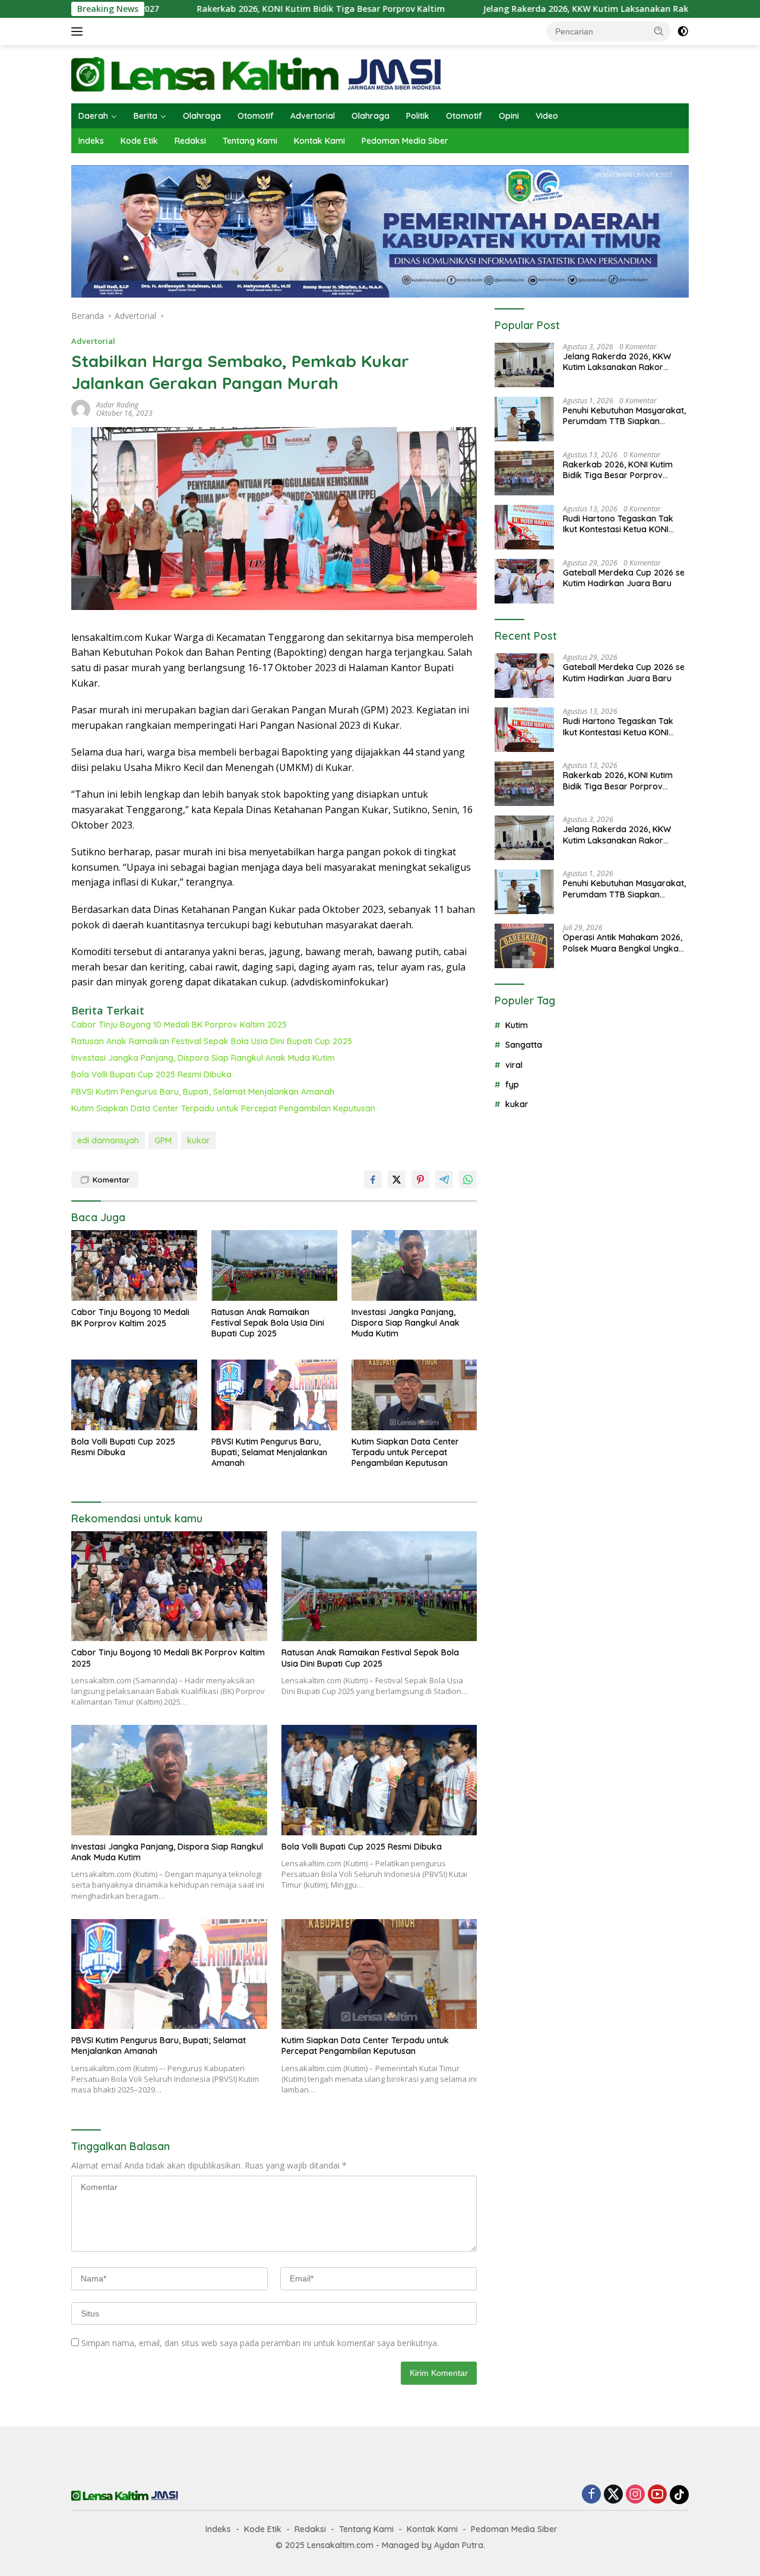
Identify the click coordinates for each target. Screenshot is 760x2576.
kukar (199, 1140)
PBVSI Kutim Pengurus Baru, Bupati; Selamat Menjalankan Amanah (203, 1092)
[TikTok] (679, 2495)
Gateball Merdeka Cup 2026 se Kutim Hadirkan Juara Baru (624, 578)
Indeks (91, 141)
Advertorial (313, 116)
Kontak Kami (319, 141)
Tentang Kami (250, 141)
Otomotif (256, 116)
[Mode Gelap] (683, 31)
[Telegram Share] (444, 1180)
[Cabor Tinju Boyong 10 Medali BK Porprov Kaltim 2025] (134, 1265)
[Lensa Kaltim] (256, 73)
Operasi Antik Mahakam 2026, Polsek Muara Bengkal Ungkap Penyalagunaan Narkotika (623, 943)
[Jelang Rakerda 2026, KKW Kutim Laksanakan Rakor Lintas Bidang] (524, 365)
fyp (512, 1085)
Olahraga (202, 116)
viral (514, 1065)
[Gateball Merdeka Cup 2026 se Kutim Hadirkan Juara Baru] (524, 581)
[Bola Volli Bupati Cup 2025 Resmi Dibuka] (134, 1395)
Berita (145, 116)
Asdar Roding (117, 405)
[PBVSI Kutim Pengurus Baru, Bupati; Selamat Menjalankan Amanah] (274, 1395)
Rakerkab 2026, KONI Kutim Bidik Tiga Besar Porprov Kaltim (230, 9)
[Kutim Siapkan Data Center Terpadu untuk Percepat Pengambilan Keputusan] (414, 1395)
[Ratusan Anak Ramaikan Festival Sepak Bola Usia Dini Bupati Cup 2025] (274, 1265)
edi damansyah (108, 1140)
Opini (509, 116)
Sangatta (524, 1045)
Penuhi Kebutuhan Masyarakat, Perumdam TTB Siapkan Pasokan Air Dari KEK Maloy (624, 416)
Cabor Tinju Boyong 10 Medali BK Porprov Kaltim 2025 (179, 1025)
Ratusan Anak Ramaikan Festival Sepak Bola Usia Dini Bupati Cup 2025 (212, 1041)
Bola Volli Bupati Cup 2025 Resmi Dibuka (151, 1074)
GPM (163, 1140)
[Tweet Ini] (397, 1180)
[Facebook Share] (373, 1180)
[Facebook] (591, 2495)
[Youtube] (657, 2495)
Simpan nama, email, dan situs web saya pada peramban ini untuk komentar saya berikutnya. (260, 2343)
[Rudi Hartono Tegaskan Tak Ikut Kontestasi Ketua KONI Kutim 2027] (524, 527)
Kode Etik (139, 141)
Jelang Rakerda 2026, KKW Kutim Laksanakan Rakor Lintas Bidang (529, 9)
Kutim (517, 1025)
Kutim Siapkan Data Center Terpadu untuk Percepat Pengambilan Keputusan (223, 1108)
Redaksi (190, 141)
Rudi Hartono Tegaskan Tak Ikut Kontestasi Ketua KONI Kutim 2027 (618, 524)
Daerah (93, 116)
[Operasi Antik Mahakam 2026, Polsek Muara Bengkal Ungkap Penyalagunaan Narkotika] (524, 946)
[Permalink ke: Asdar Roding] (81, 408)
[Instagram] (635, 2495)
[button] (659, 31)
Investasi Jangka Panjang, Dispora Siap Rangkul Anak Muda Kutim (203, 1058)
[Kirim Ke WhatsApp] (468, 1180)
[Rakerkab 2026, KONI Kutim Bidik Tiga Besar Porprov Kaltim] (524, 473)
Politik (418, 116)
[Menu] (79, 31)
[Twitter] (613, 2495)
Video (547, 116)
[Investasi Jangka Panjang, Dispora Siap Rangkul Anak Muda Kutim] (414, 1265)
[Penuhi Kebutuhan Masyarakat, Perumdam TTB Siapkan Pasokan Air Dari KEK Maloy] (524, 419)
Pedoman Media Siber (405, 141)
